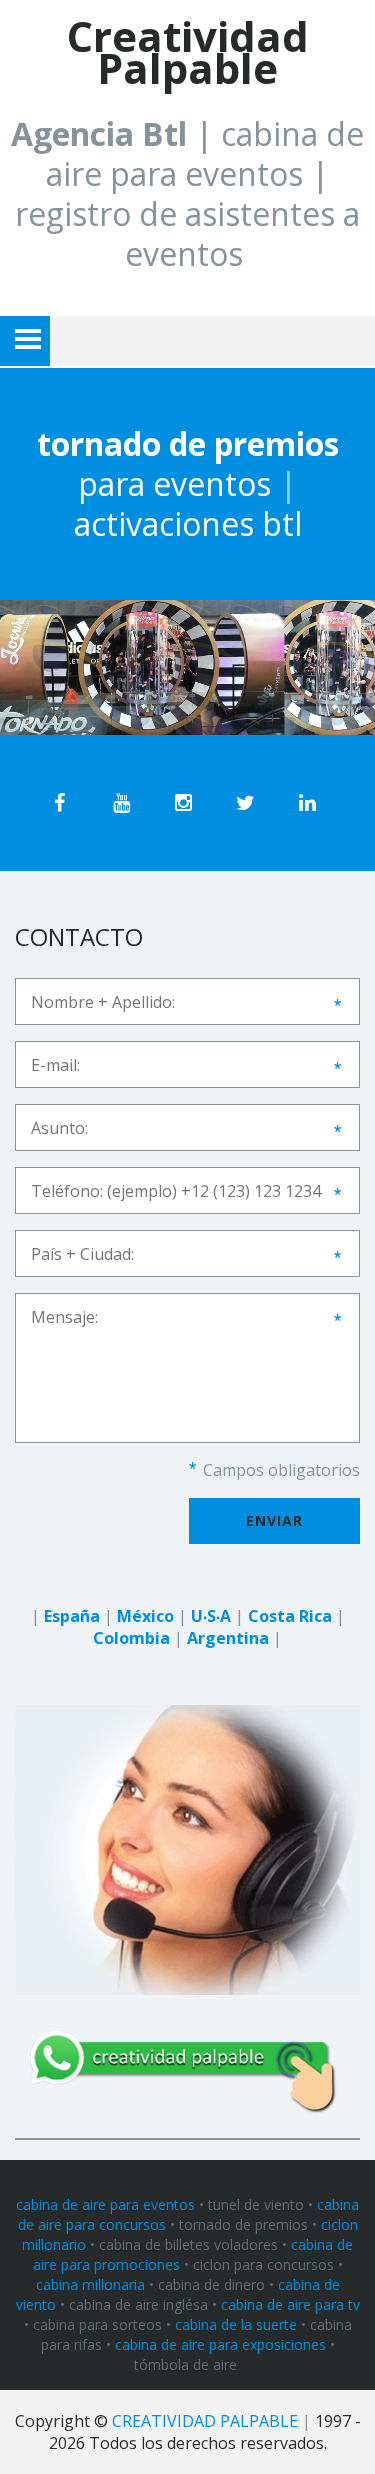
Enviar (274, 1520)
